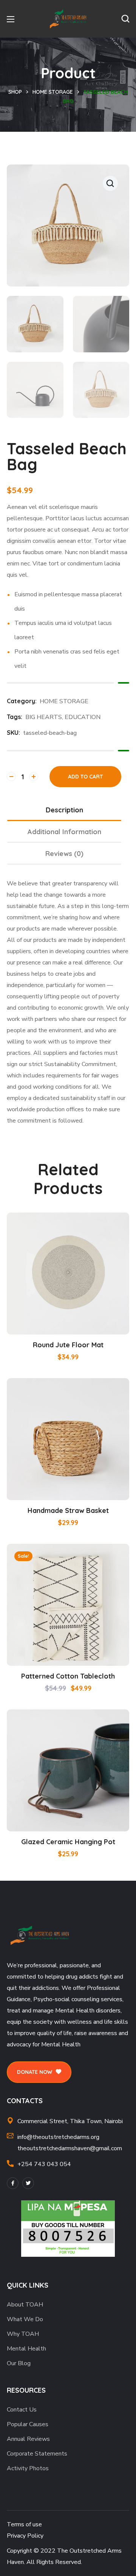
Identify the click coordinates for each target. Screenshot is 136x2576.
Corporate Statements (37, 2454)
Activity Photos (28, 2468)
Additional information (64, 832)
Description (64, 810)
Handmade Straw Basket (68, 1510)
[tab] (64, 810)
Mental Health (26, 2349)
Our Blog (19, 2363)
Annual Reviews (28, 2439)
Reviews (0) (64, 854)
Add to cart (85, 777)
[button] (125, 19)
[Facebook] (13, 2183)
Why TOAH (23, 2334)
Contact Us (22, 2410)
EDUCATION (83, 717)
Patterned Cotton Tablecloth (68, 1676)
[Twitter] (28, 2183)
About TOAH (25, 2305)
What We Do (25, 2319)
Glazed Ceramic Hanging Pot (68, 1842)
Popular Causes (28, 2424)
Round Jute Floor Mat (68, 1345)
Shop (15, 92)
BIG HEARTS (44, 717)
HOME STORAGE (53, 92)
